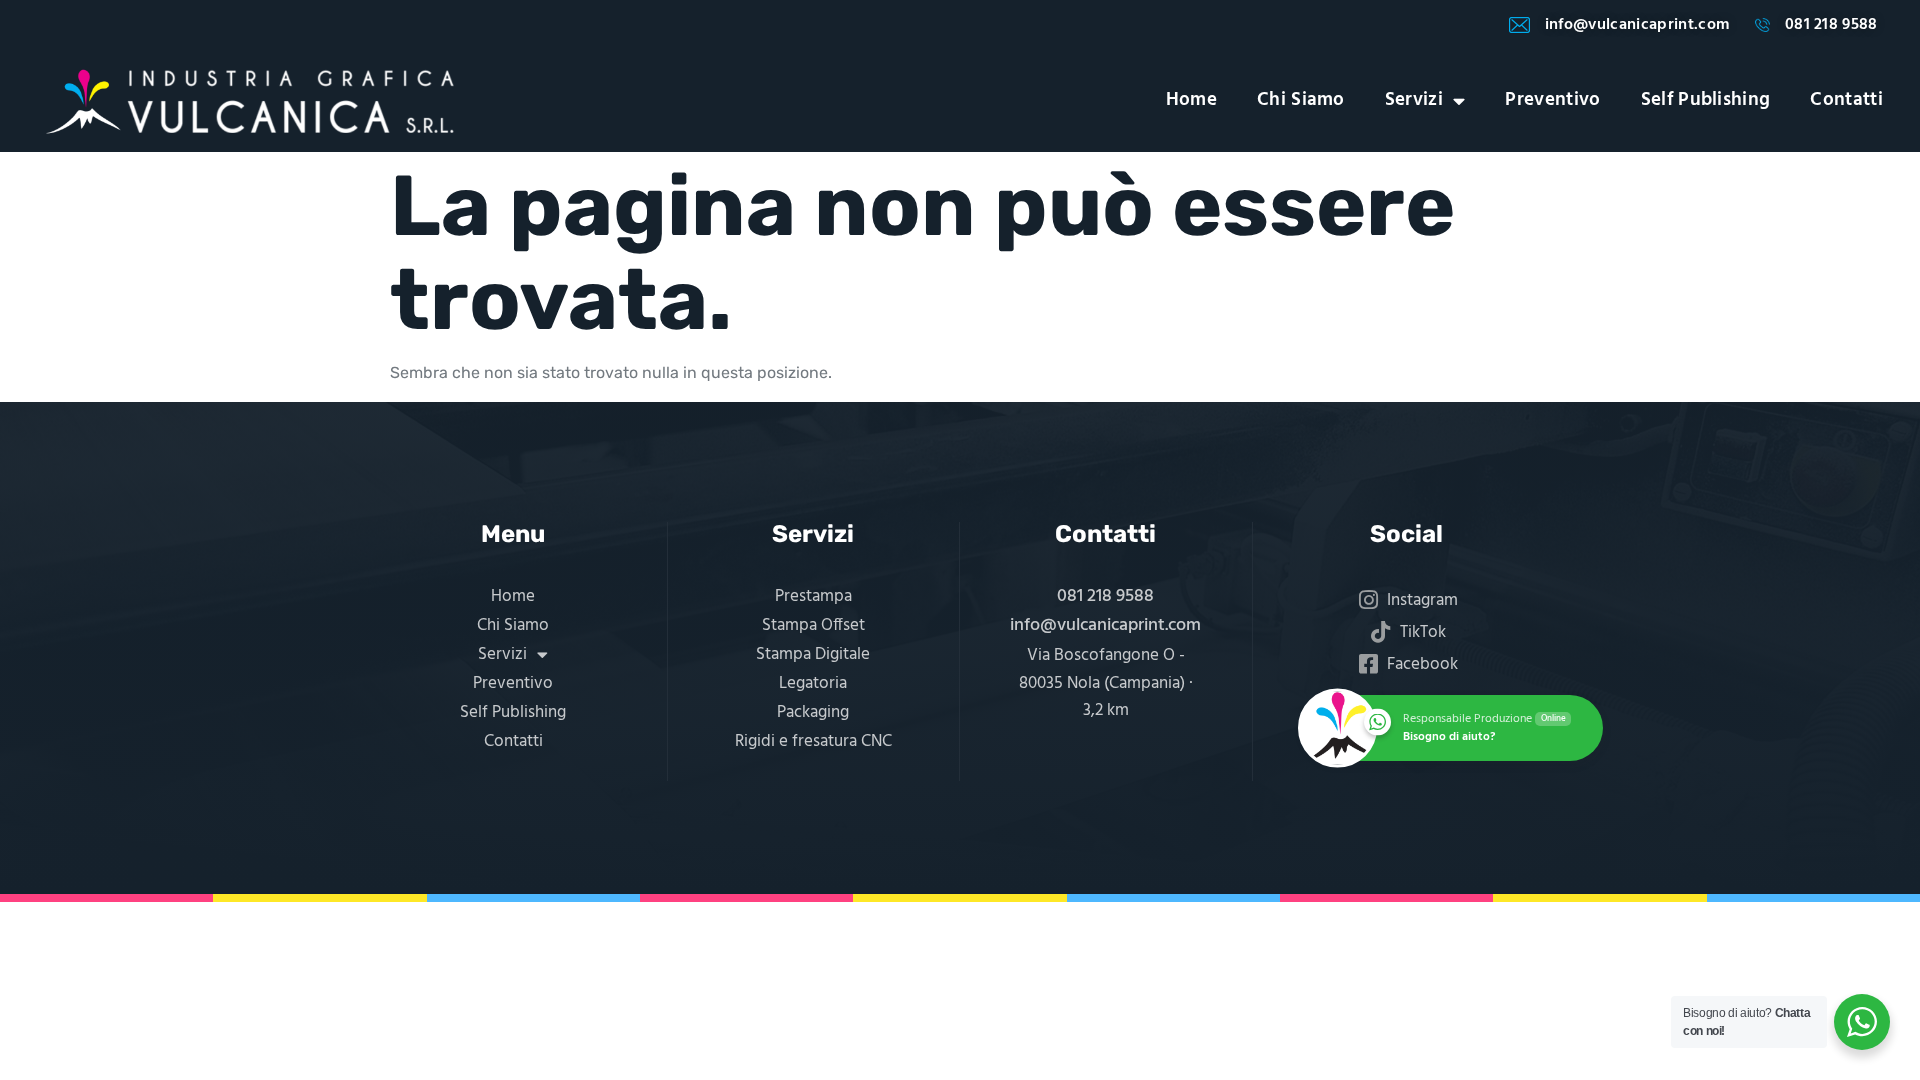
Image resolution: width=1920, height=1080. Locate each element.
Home (1191, 100)
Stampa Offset (813, 625)
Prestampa (813, 596)
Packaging (813, 712)
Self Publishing (1706, 100)
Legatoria (813, 683)
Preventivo (1552, 100)
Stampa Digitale (813, 654)
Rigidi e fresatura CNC (813, 741)
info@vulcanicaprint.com (1105, 625)
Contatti (1846, 100)
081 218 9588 (1105, 596)
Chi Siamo (1301, 100)
